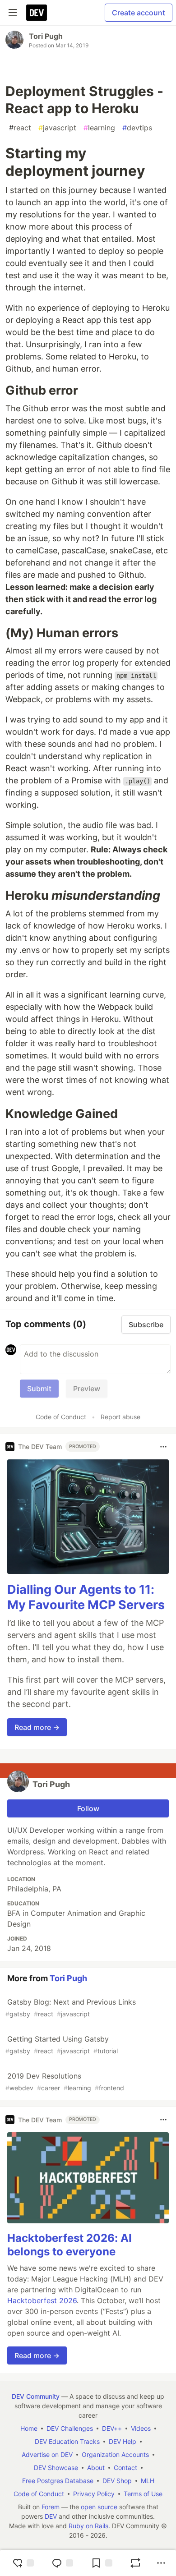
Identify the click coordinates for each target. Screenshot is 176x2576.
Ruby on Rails (88, 2526)
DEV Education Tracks (67, 2441)
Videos (141, 2428)
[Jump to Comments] (62, 2563)
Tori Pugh (46, 36)
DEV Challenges (70, 2428)
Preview (87, 1389)
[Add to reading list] (102, 2563)
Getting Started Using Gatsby (62, 2045)
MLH (148, 2481)
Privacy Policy (94, 2494)
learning (99, 128)
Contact (125, 2468)
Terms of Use (143, 2494)
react (20, 128)
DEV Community (36, 2396)
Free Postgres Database (58, 2481)
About (96, 2468)
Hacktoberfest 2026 (42, 2300)
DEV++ (112, 2428)
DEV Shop (117, 2481)
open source (99, 2507)
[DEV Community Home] (37, 13)
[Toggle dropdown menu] (163, 1447)
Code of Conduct (61, 1417)
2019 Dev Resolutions (65, 2081)
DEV (51, 2516)
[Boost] (135, 2563)
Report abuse (120, 1417)
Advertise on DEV (47, 2454)
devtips (137, 128)
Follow (88, 1808)
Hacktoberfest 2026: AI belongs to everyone (69, 2245)
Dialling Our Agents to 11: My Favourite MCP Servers (86, 1597)
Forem (51, 2507)
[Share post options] (161, 2563)
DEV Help (123, 2441)
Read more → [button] (37, 1727)
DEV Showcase (56, 2468)
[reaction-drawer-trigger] (23, 2563)
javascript (57, 128)
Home (29, 2428)
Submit (39, 1389)
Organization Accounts (115, 2454)
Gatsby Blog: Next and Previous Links (71, 2008)
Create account (139, 13)
